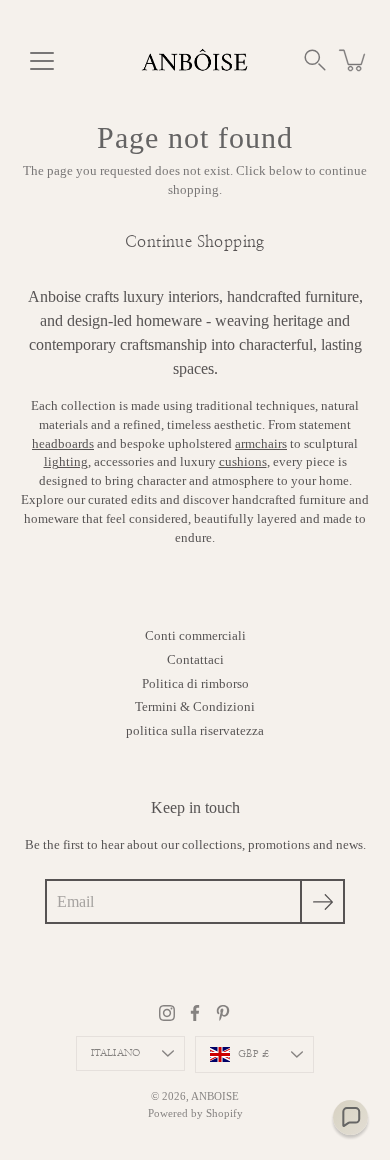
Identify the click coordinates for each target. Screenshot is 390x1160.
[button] (315, 60)
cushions (243, 462)
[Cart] (354, 60)
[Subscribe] (322, 901)
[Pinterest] (223, 1013)
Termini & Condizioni (195, 707)
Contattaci (195, 660)
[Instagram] (167, 1013)
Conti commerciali (195, 636)
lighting (66, 462)
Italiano (116, 1053)
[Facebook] (195, 1013)
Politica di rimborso (195, 684)
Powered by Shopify (195, 1113)
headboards (63, 444)
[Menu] (42, 61)
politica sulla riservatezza (195, 731)
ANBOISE (215, 1096)
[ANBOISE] (195, 60)
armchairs (261, 444)
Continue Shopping (195, 242)
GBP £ (253, 1054)
